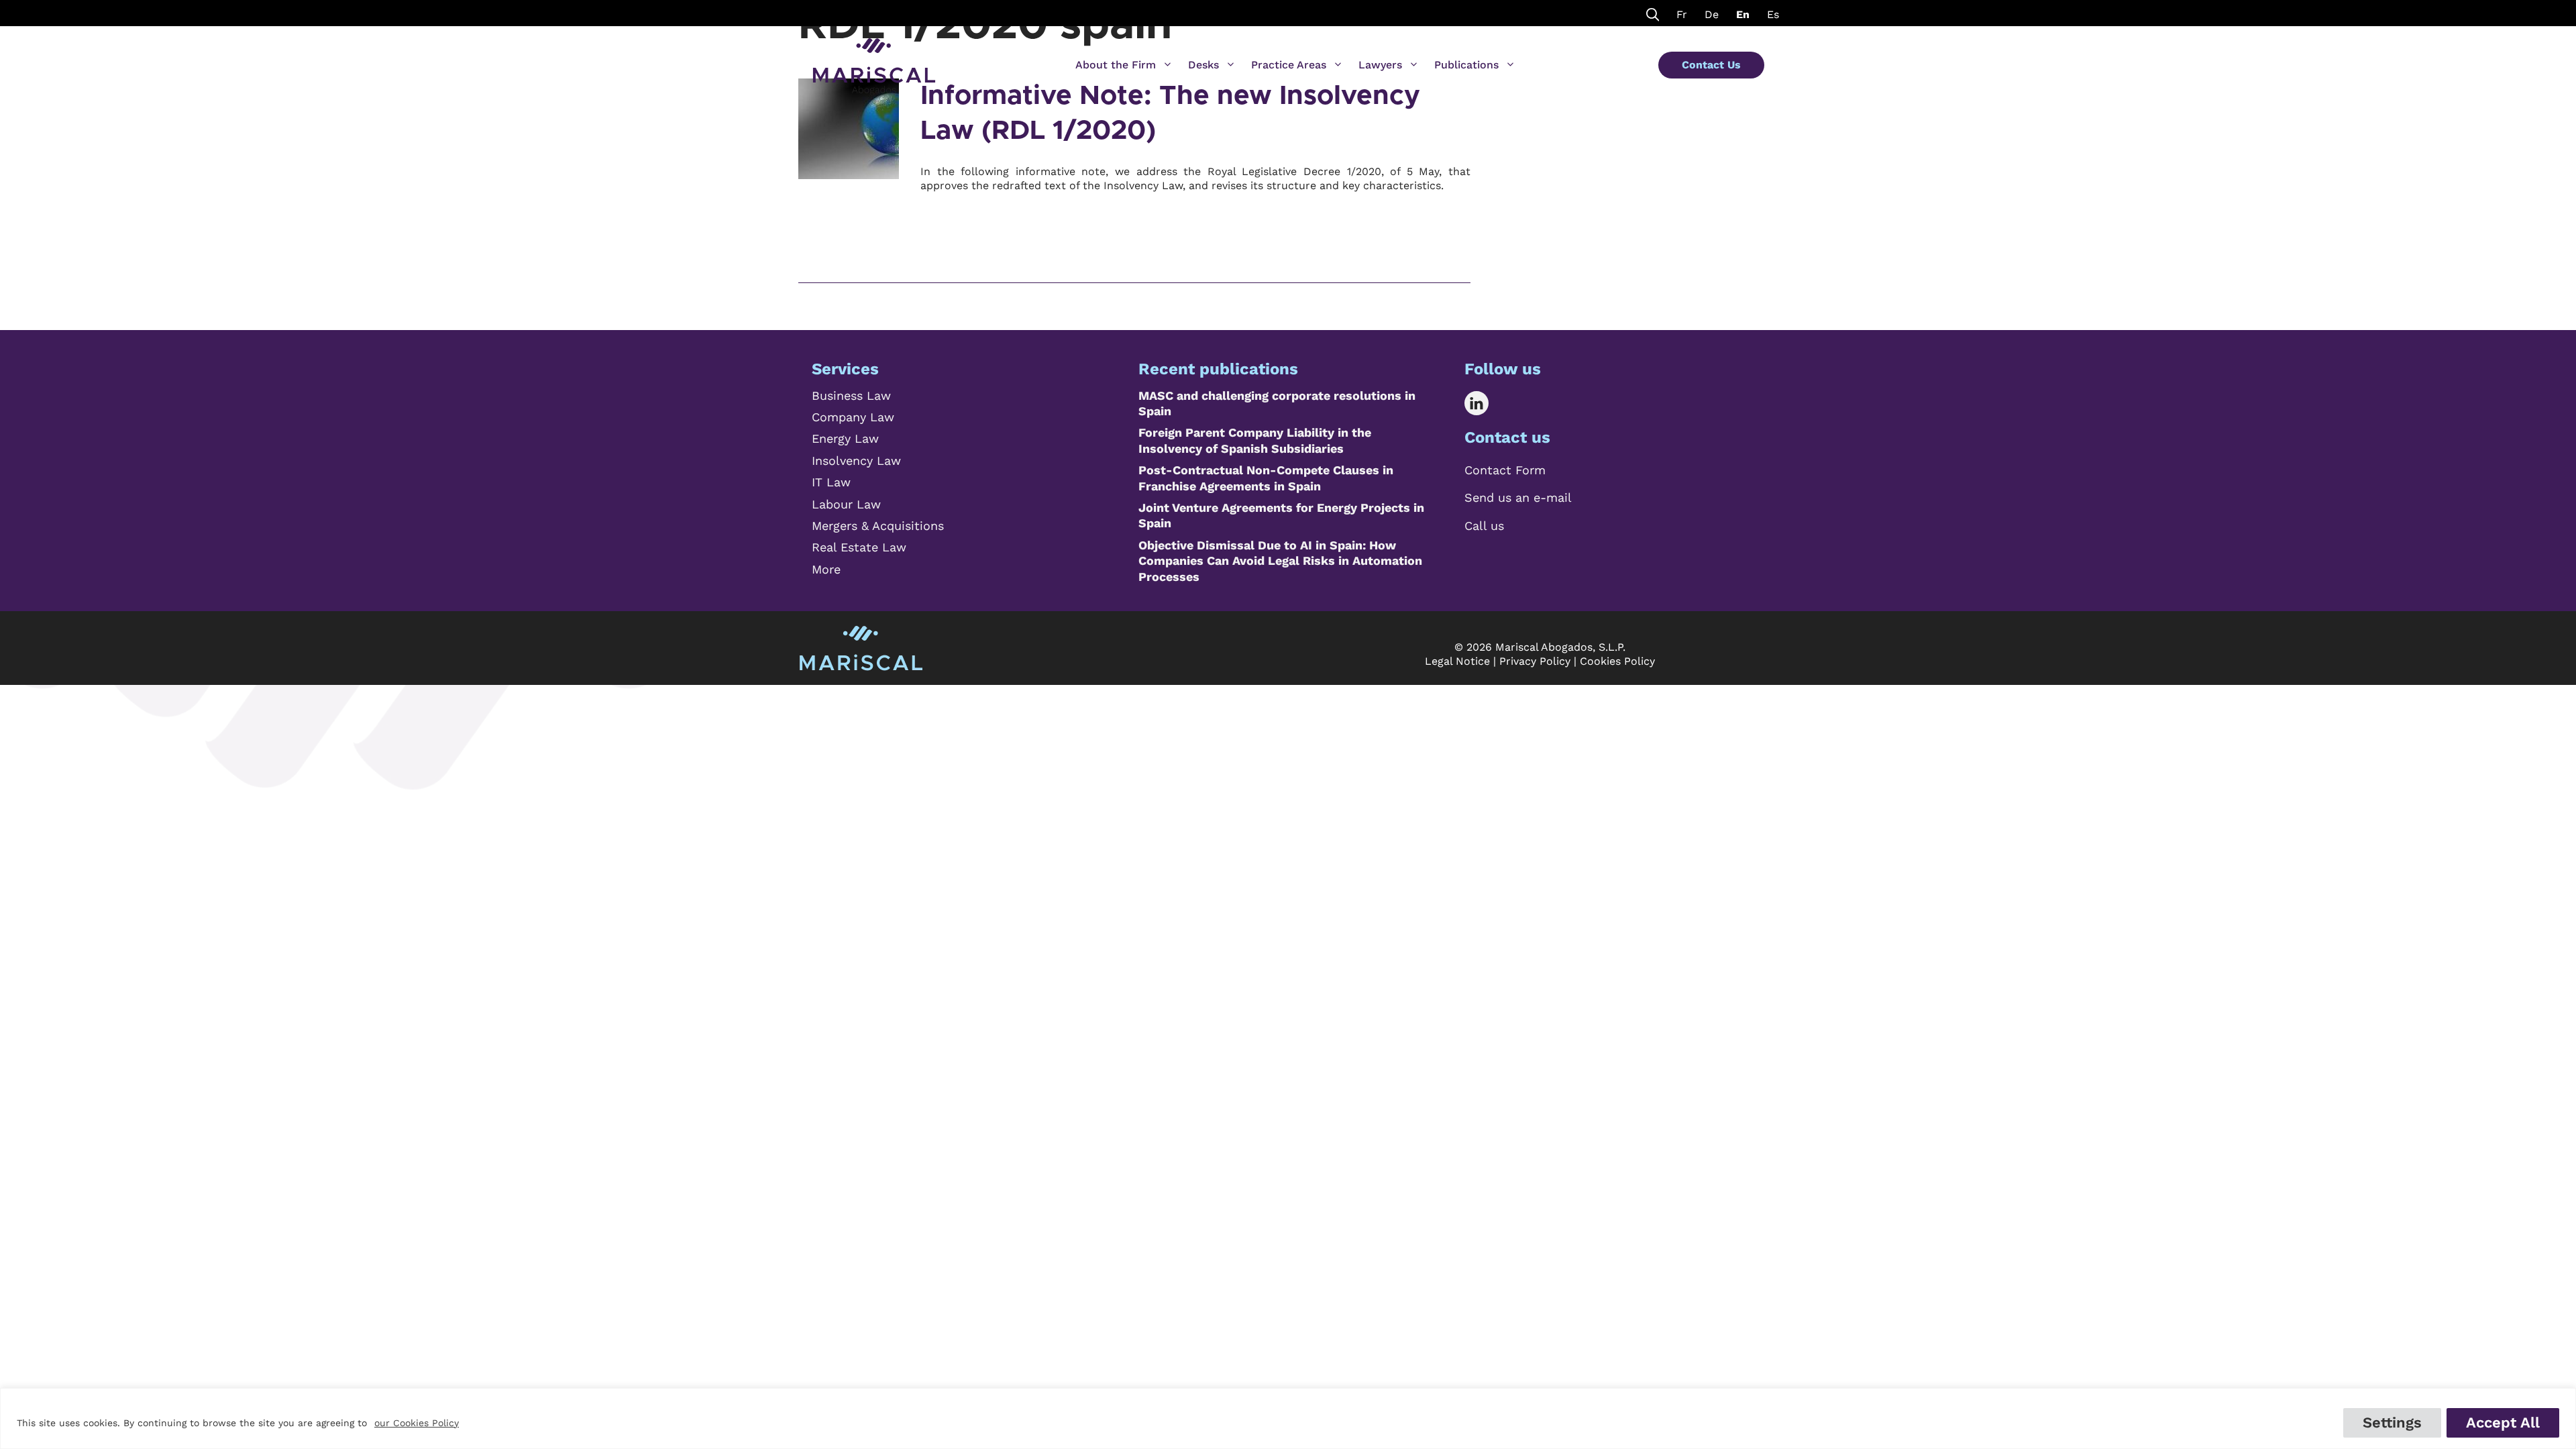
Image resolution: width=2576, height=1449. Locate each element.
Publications (1466, 65)
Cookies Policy (1617, 661)
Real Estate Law (859, 547)
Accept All (2503, 1423)
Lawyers (1380, 65)
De (1712, 14)
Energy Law (845, 438)
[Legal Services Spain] (874, 60)
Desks (1203, 65)
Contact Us (1711, 65)
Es (1773, 14)
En (1743, 14)
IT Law (831, 482)
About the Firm (1116, 65)
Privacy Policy (1535, 661)
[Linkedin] (1486, 403)
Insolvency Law (856, 461)
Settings (2392, 1423)
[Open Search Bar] (1653, 13)
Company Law (853, 417)
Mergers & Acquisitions (878, 526)
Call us (1484, 526)
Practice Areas (1289, 65)
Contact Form (1505, 470)
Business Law (851, 395)
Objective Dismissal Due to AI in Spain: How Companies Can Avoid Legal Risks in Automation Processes (1280, 561)
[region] (1288, 1418)
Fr (1682, 14)
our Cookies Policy (417, 1423)
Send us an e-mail (1518, 497)
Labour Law (846, 504)
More (826, 569)
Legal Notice (1457, 661)
